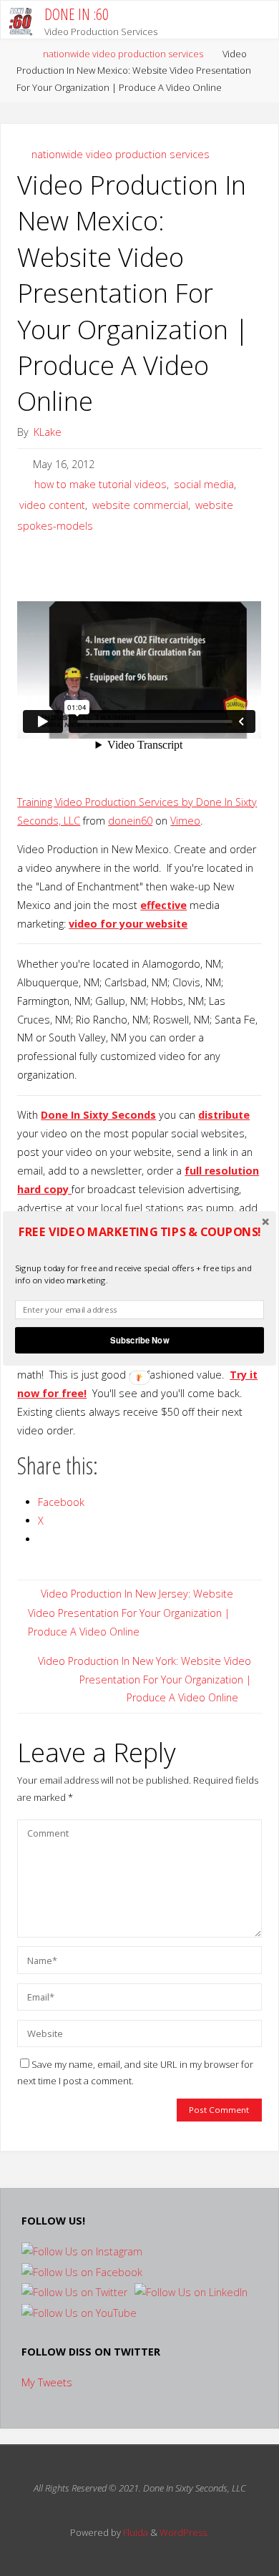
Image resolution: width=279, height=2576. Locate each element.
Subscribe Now (139, 1340)
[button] (139, 1231)
